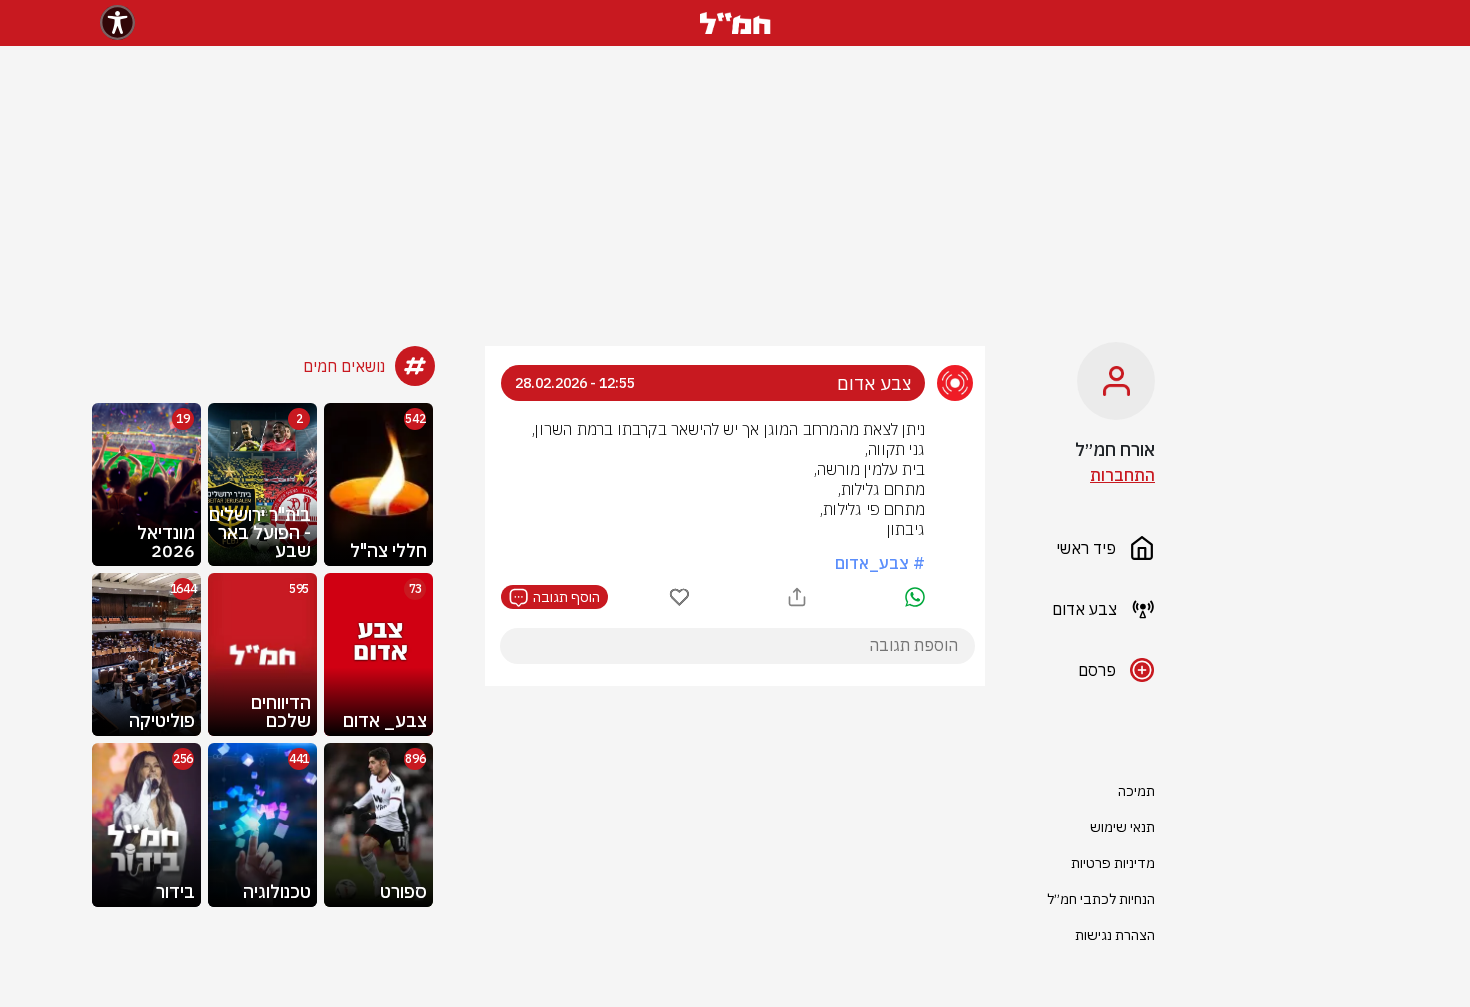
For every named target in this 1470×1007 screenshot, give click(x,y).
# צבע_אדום (880, 563)
